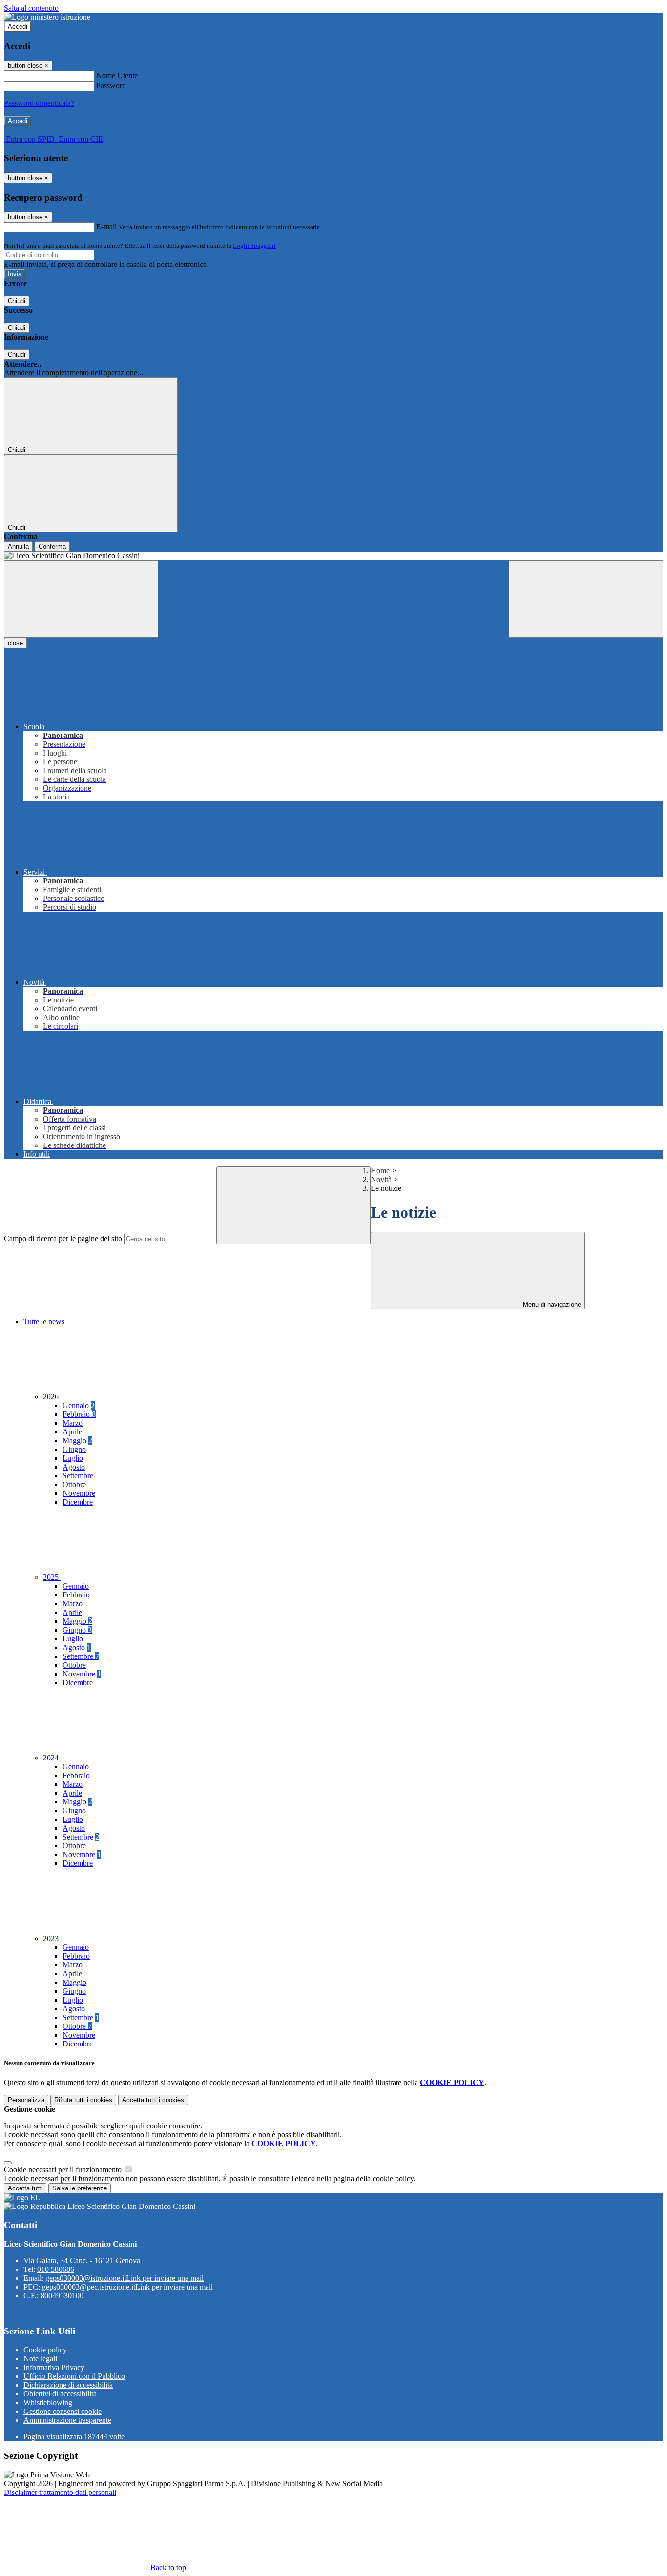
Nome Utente (117, 75)
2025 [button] (52, 1577)
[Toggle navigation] (81, 599)
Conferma (52, 546)
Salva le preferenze (80, 2188)
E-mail (106, 227)
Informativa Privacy (54, 2367)
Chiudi (17, 301)
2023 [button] (52, 1938)
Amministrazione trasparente (67, 2420)
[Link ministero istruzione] (47, 17)
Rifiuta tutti (83, 2100)
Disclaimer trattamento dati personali (60, 2492)
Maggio (77, 1441)
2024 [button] (52, 1758)
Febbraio (79, 1414)
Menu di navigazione (551, 1304)
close (15, 643)
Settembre (78, 1476)
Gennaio (79, 1405)
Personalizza (26, 2100)
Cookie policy (45, 2350)
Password (111, 86)
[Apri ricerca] (586, 599)
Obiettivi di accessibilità (60, 2394)
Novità (381, 1179)
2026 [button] (52, 1397)
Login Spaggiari (254, 246)
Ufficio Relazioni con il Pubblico (74, 2376)
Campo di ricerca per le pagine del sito (63, 1238)
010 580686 (56, 2269)
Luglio (73, 1458)
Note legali (40, 2359)
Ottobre (74, 1484)
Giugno (74, 1449)
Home (380, 1171)
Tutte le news (44, 1321)
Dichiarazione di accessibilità (68, 2385)
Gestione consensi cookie (63, 2411)
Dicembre (78, 1502)
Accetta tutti (153, 2100)
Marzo (73, 1423)
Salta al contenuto (31, 8)
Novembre (79, 1493)
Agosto (74, 1467)
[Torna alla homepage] (333, 556)
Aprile (72, 1432)
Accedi (18, 27)
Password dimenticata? (39, 103)
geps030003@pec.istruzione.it (127, 2287)
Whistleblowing (48, 2402)
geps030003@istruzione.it (125, 2278)
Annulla (18, 546)
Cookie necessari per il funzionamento (64, 2170)
